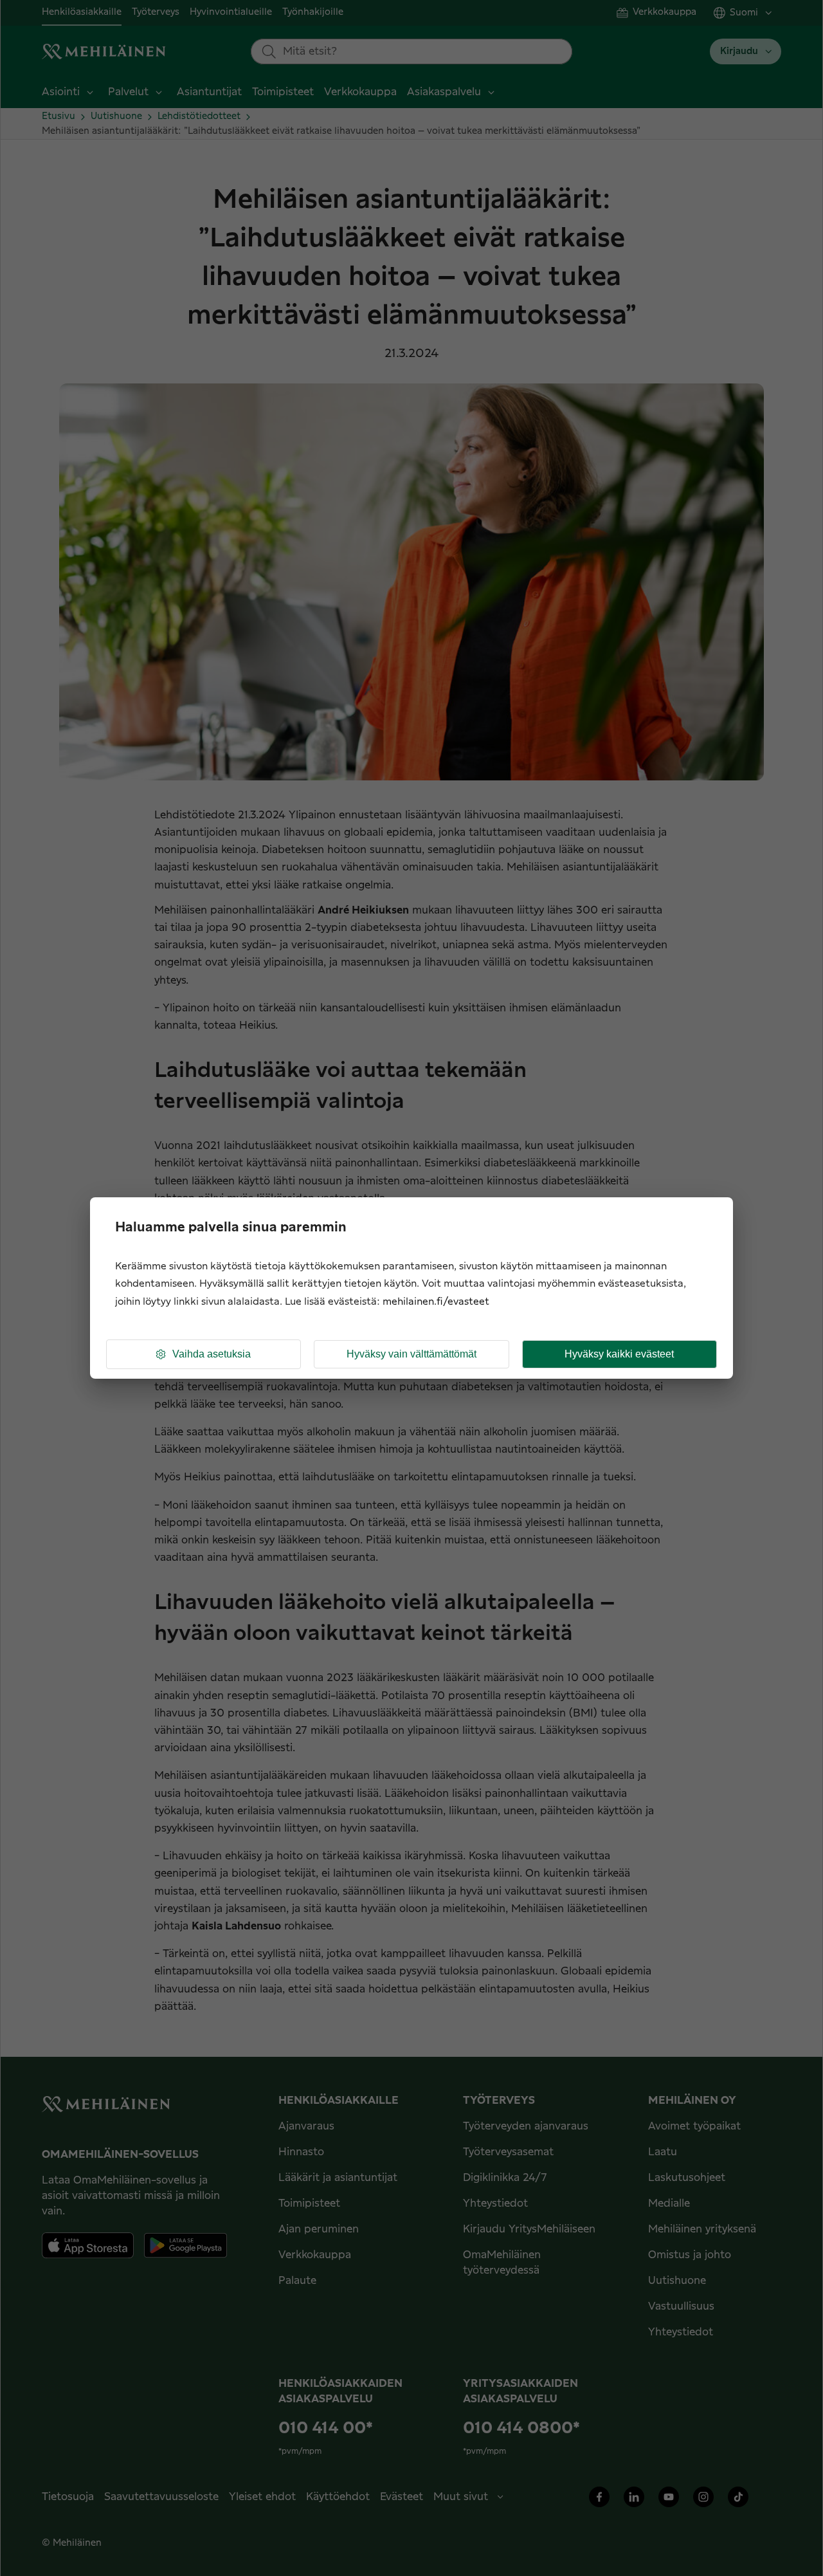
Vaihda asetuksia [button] (212, 1354)
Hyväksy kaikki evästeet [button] (619, 1354)
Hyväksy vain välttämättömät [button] (411, 1354)
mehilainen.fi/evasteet (436, 1302)
